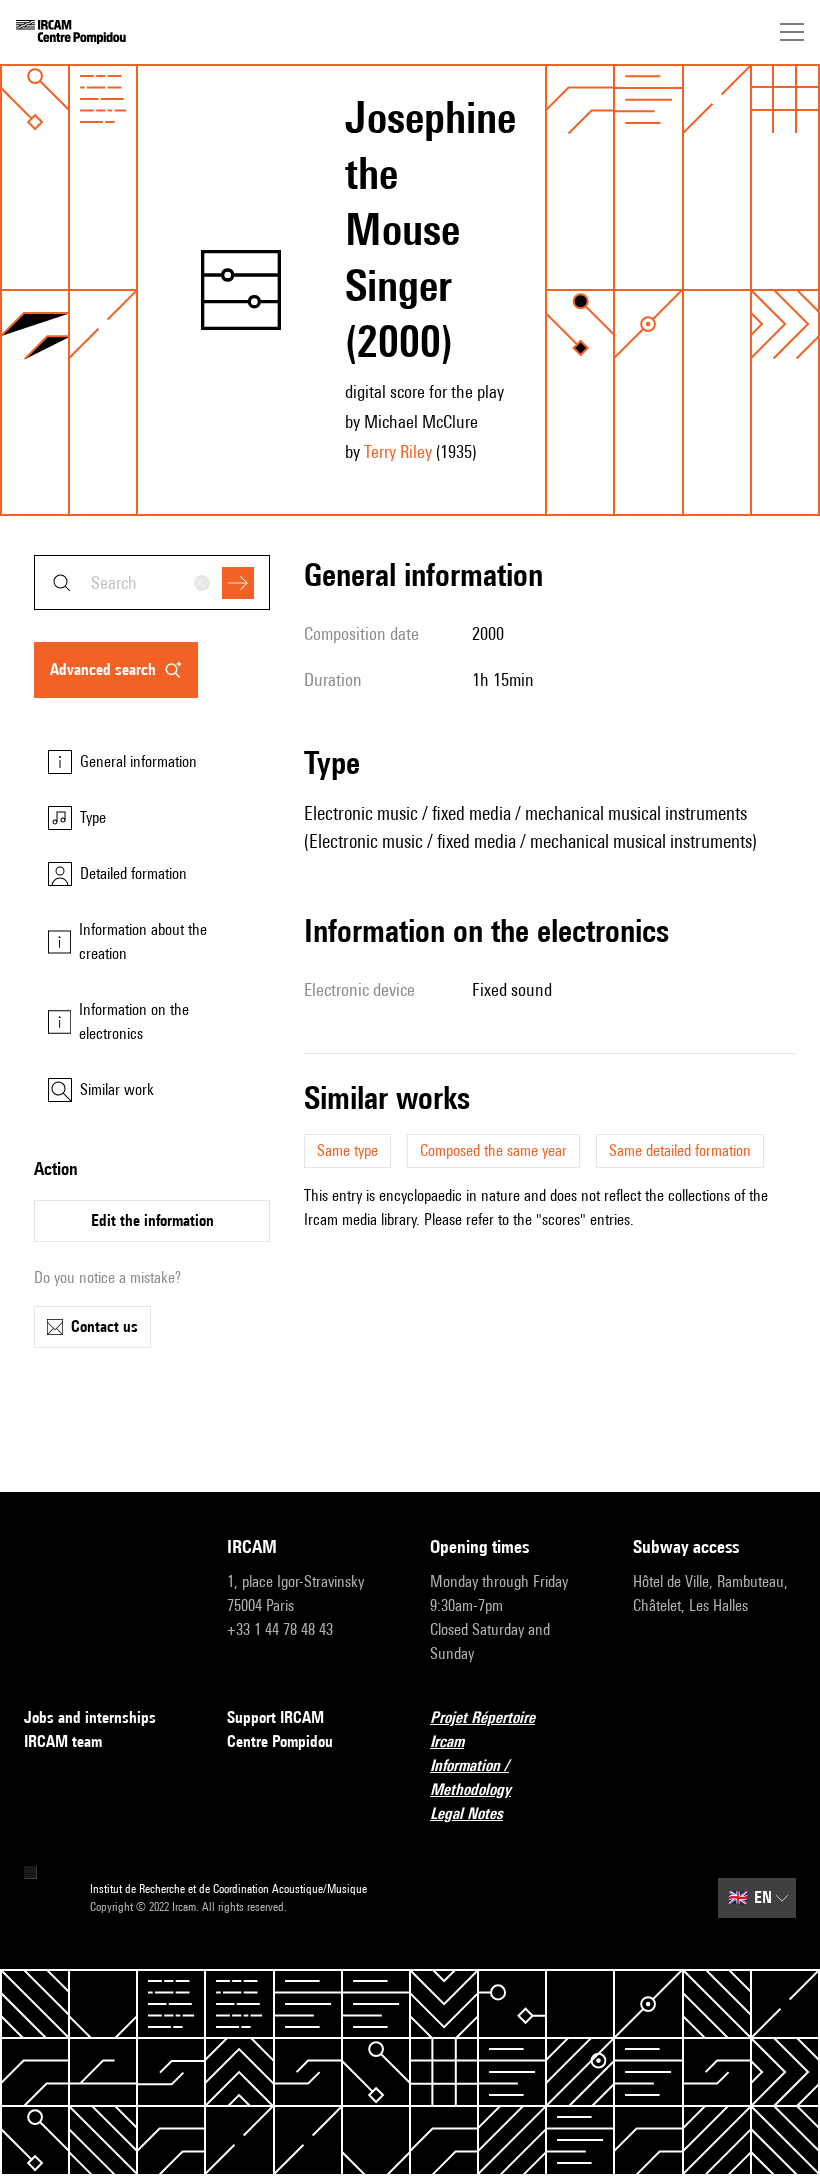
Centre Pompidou (280, 1741)
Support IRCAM (275, 1717)
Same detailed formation (680, 1150)
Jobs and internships (90, 1717)
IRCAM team (63, 1741)
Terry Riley (398, 451)
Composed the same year (493, 1150)
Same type (347, 1150)
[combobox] (152, 582)
